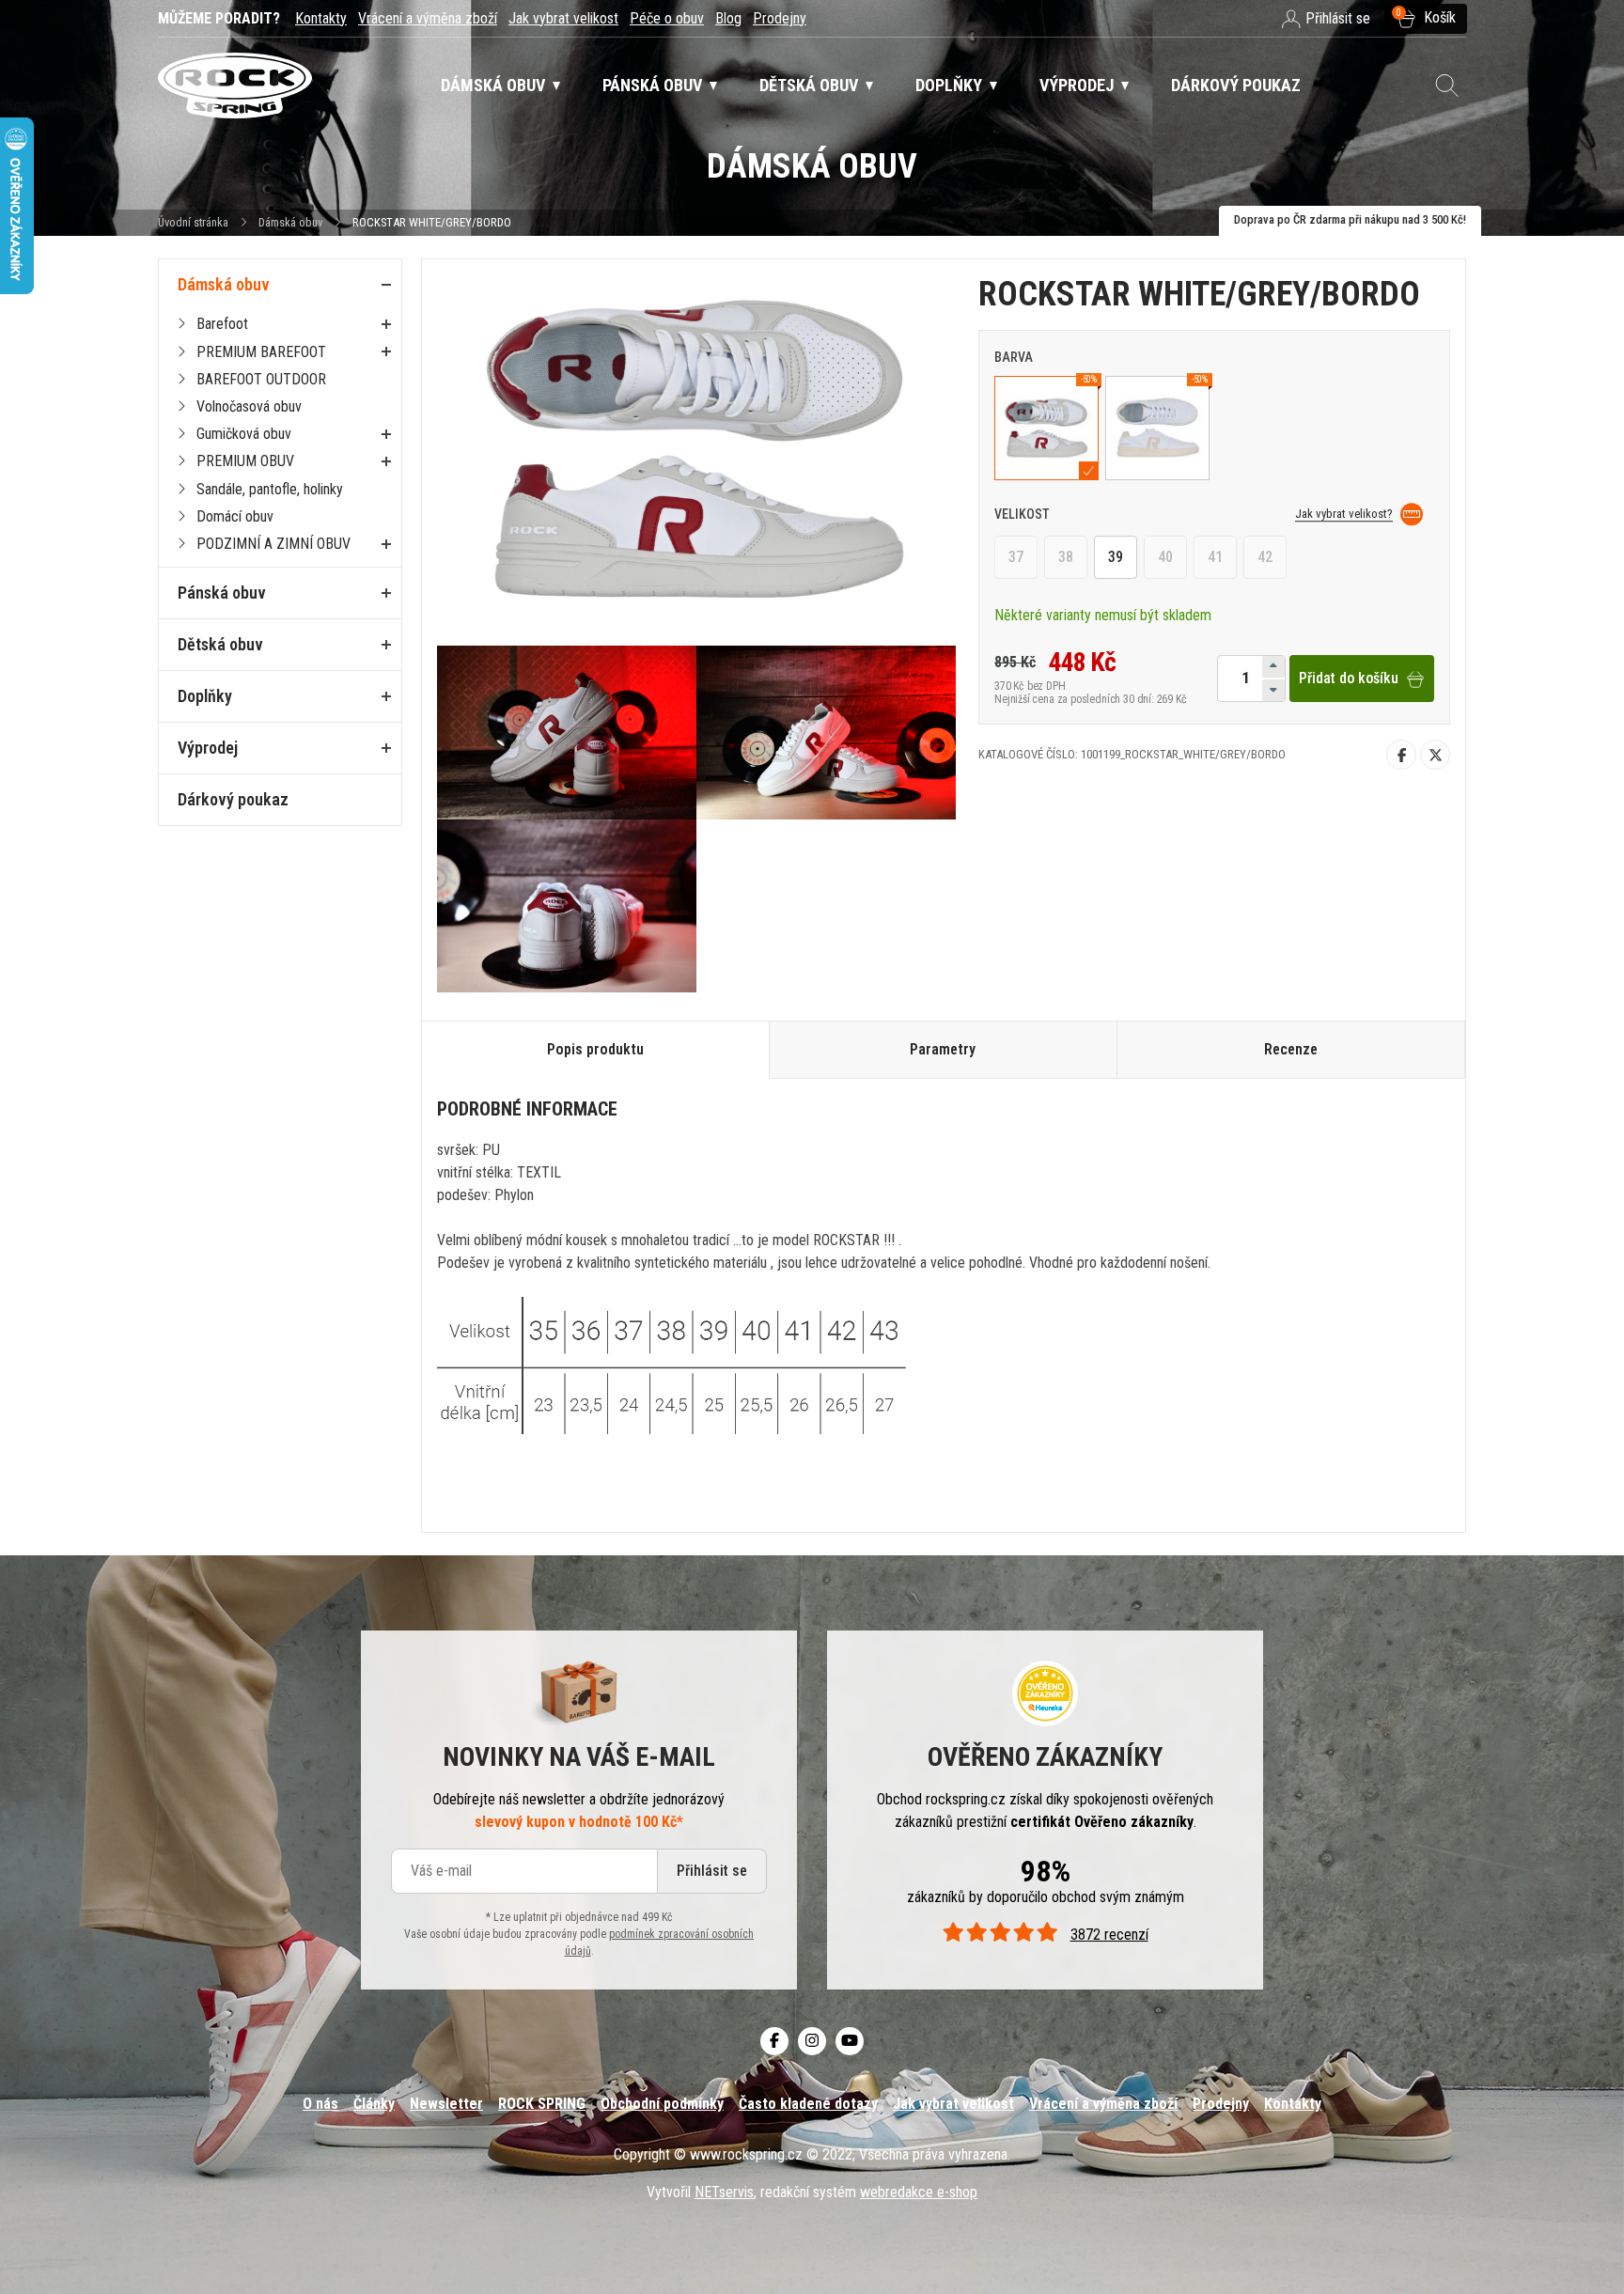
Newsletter (446, 2104)
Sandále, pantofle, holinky (270, 489)
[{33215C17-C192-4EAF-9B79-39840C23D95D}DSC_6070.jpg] (567, 732)
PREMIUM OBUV (245, 461)
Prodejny (780, 18)
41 (1215, 558)
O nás (320, 2104)
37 (1016, 558)
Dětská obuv (220, 644)
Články (374, 2104)
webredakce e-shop (919, 2192)
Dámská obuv (292, 222)
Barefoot (222, 324)
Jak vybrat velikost (563, 18)
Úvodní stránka (193, 222)
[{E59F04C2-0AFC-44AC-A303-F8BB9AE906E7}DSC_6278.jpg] (567, 906)
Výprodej (208, 748)
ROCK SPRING (542, 2104)
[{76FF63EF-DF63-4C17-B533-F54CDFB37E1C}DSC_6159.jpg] (826, 732)
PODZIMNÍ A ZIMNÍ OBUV (273, 544)
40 (1165, 558)
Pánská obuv (222, 593)
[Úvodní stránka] (235, 86)
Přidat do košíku (1349, 679)
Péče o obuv (667, 18)
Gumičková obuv (244, 434)
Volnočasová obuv (249, 406)
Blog (728, 18)
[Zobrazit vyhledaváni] (1447, 86)
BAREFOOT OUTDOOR (261, 379)
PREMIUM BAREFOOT (261, 352)
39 (1116, 558)
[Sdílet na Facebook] (1401, 755)
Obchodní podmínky (662, 2104)
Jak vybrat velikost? (1344, 514)
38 (1066, 558)
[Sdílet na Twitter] (1435, 755)
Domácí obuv (235, 516)
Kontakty (321, 18)
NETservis (724, 2192)
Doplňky (205, 696)
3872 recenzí (1109, 1935)
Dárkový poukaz (233, 799)
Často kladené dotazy (808, 2104)
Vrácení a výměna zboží (428, 18)
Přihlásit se (712, 1871)
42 (1265, 558)
